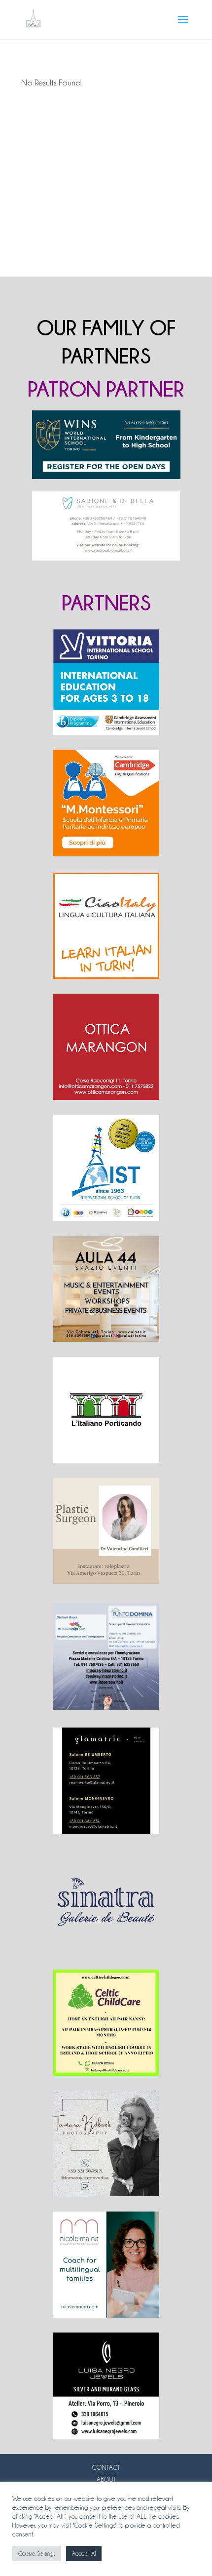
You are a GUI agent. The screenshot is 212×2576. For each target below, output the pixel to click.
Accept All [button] (84, 2554)
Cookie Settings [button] (37, 2554)
